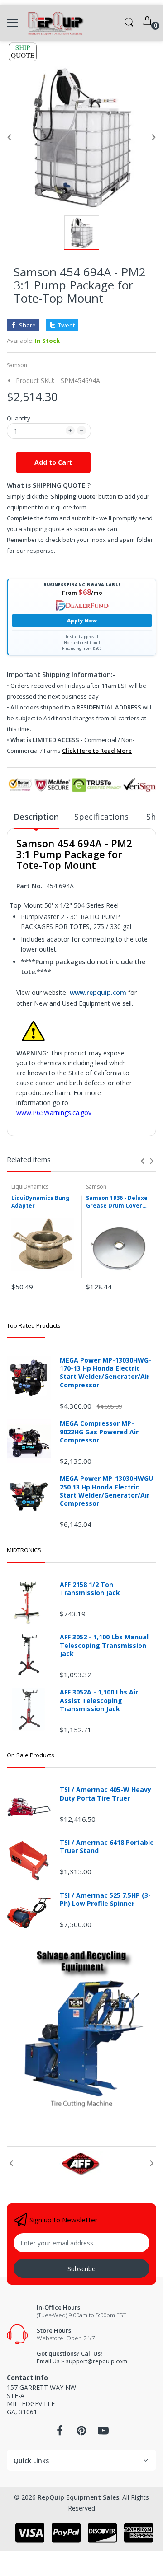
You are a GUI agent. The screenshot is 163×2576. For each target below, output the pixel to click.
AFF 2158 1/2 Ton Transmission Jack (90, 1589)
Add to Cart (53, 462)
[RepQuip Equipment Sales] (55, 23)
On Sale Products (31, 1755)
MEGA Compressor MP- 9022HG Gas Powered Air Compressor (99, 1432)
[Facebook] (60, 2433)
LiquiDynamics (30, 1187)
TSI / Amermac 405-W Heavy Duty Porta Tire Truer (105, 1794)
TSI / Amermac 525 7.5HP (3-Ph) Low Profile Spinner (105, 1899)
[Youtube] (103, 2433)
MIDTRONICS (24, 1550)
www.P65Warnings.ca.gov (54, 1113)
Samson (17, 365)
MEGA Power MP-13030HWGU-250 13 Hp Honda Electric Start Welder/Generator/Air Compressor (108, 1491)
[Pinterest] (81, 2433)
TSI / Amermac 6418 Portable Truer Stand (107, 1847)
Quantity (19, 418)
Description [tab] (36, 817)
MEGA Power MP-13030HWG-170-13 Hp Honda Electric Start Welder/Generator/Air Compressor (105, 1373)
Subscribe (81, 2269)
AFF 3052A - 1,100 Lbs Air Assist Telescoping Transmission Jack (99, 1700)
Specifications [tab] (103, 817)
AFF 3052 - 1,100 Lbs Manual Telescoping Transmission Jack (104, 1645)
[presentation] (143, 1161)
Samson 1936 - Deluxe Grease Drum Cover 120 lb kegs (117, 1202)
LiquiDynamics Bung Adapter (40, 1202)
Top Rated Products (34, 1325)
